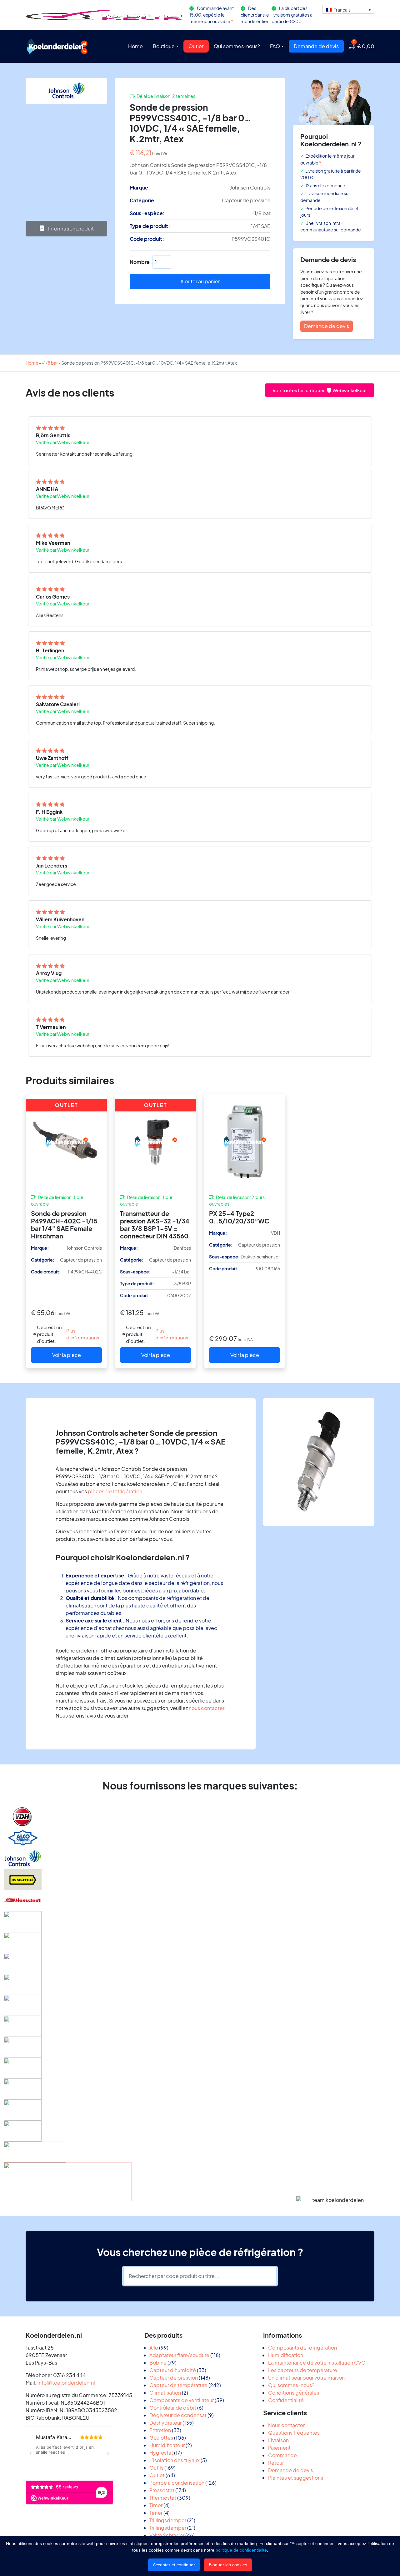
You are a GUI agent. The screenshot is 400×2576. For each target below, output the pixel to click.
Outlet (196, 46)
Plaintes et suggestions (296, 2478)
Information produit (70, 228)
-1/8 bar (50, 363)
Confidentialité (286, 2400)
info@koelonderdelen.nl (66, 2383)
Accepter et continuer (174, 2565)
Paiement (279, 2448)
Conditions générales (294, 2393)
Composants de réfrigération (302, 2348)
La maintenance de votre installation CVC (317, 2363)
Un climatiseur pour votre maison (306, 2378)
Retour (276, 2463)
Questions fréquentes (294, 2433)
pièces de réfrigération (115, 1491)
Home (135, 46)
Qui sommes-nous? (237, 46)
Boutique (164, 46)
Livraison (278, 2440)
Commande (282, 2455)
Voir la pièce (67, 1355)
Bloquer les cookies (228, 2565)
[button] (348, 9)
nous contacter (206, 1708)
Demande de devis (316, 46)
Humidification (286, 2355)
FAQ (275, 46)
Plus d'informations (83, 1334)
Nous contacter (286, 2425)
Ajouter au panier (200, 281)
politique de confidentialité (241, 2550)
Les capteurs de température (303, 2370)
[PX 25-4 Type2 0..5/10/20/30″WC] (245, 1141)
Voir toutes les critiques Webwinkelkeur (320, 390)
